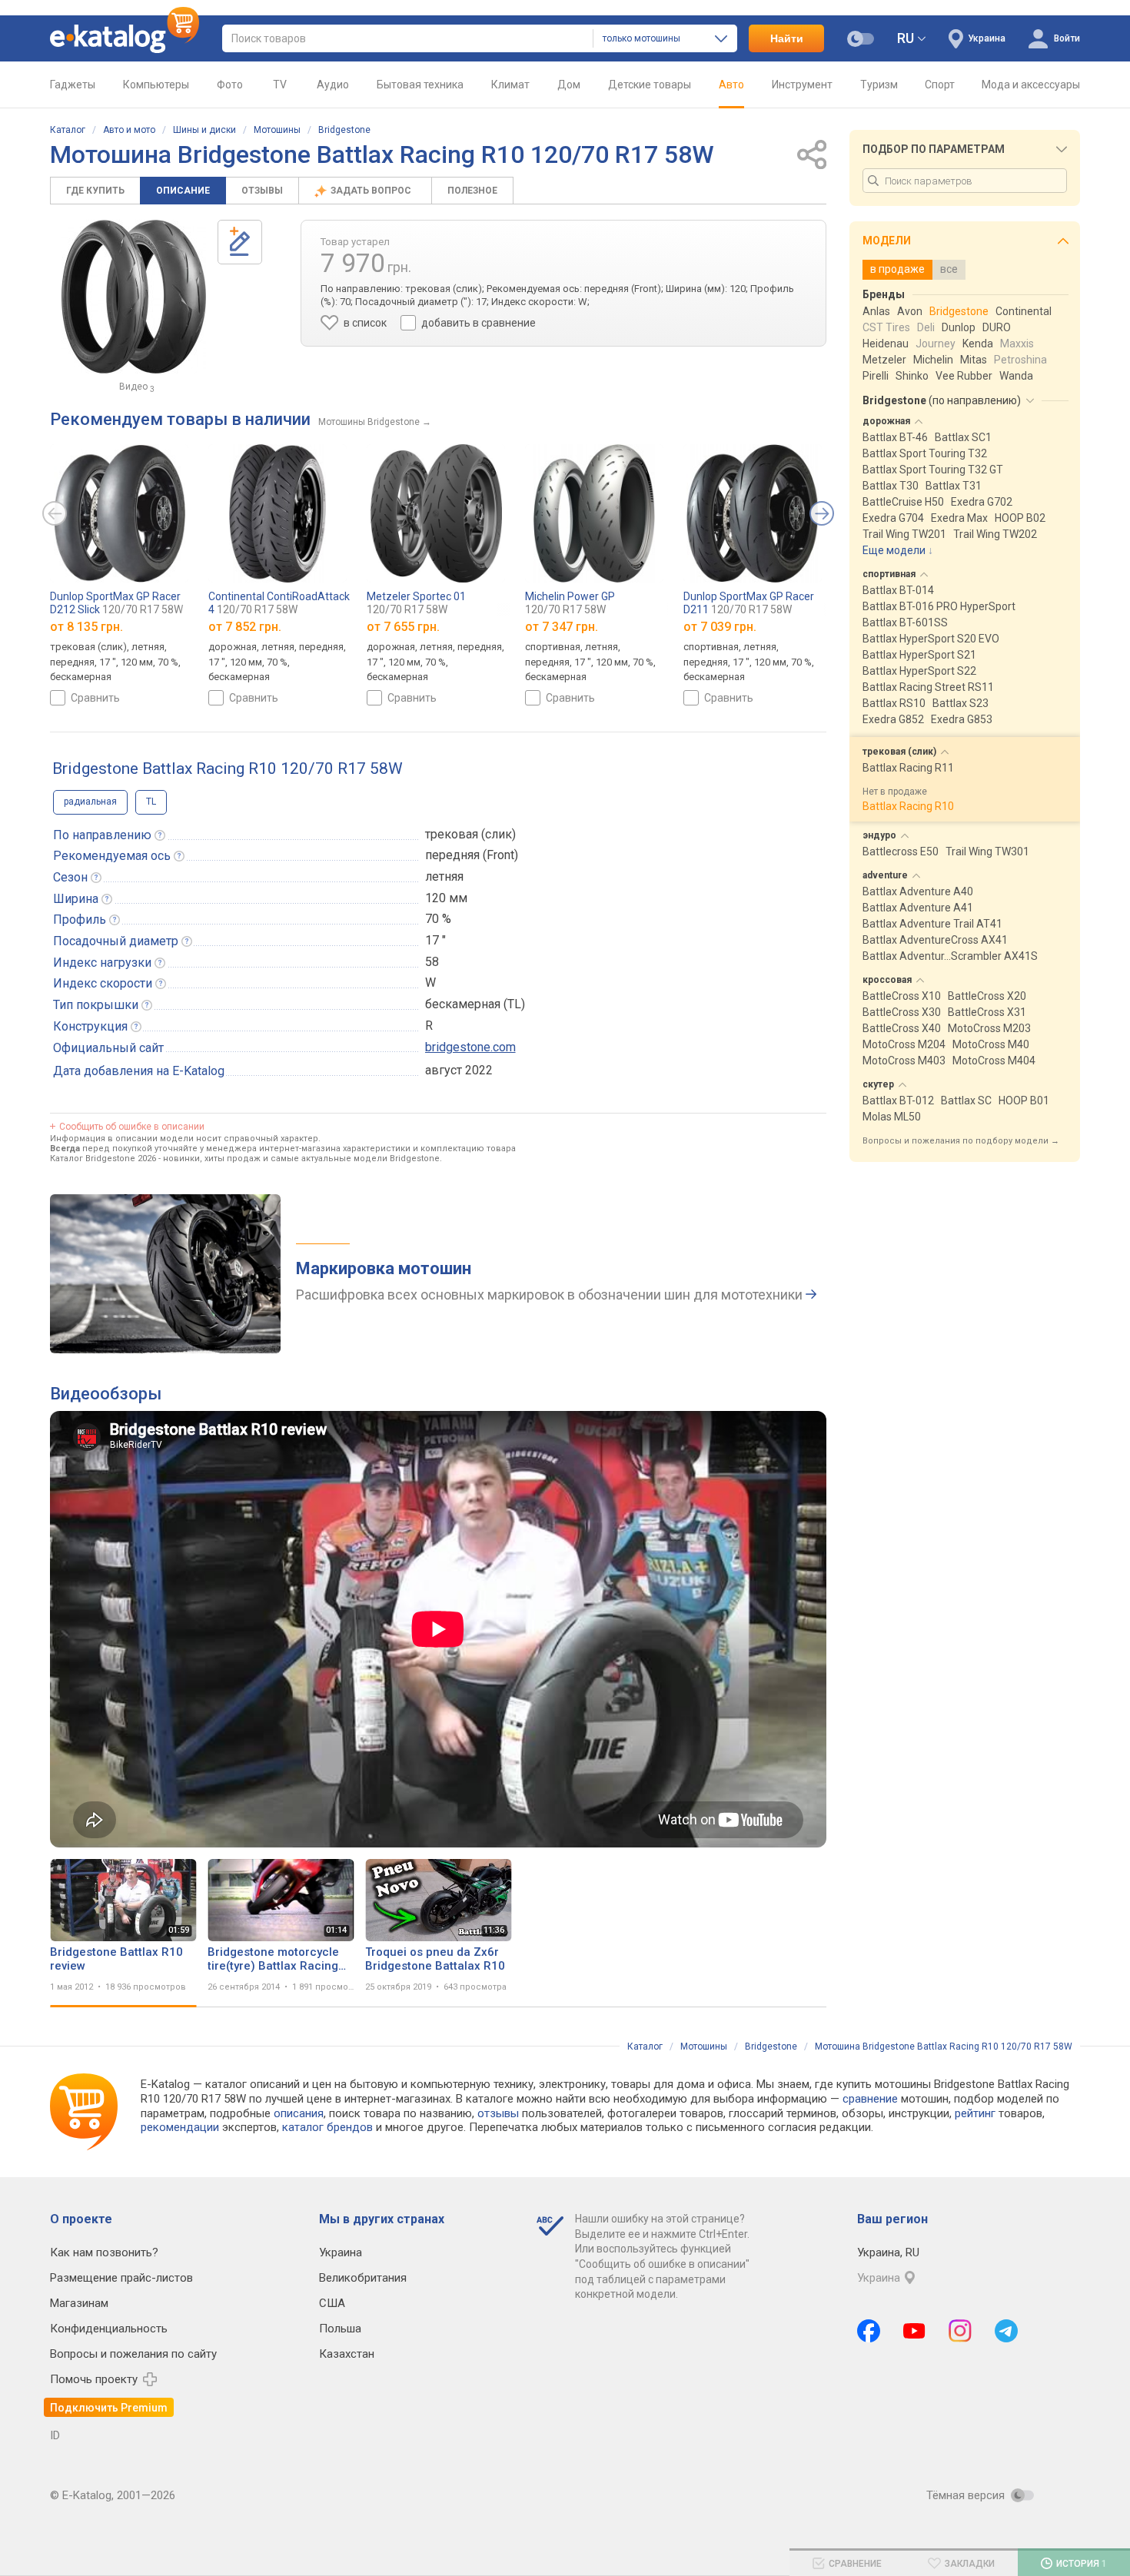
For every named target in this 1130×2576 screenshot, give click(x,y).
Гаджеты (73, 85)
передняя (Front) (472, 855)
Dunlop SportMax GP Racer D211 (749, 603)
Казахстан (347, 2354)
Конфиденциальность (109, 2329)
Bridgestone (344, 130)
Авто (731, 85)
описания (299, 2113)
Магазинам (79, 2303)
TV (280, 85)
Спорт (940, 85)
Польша (340, 2329)
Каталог (68, 130)
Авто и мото (129, 130)
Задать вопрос (372, 191)
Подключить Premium (109, 2408)
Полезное (472, 191)
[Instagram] (960, 2331)
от (86, 627)
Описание (183, 191)
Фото (230, 85)
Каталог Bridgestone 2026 (103, 1159)
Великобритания (363, 2278)
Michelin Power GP (570, 603)
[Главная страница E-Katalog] (125, 38)
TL (151, 802)
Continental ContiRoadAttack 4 (279, 603)
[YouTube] (914, 2331)
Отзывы (262, 191)
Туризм (879, 85)
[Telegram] (1006, 2331)
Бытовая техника (420, 85)
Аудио (333, 85)
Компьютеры (156, 85)
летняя (444, 876)
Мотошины (277, 130)
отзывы (498, 2113)
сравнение (870, 2099)
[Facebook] (869, 2331)
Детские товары (650, 85)
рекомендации (180, 2127)
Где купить (95, 191)
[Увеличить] (134, 297)
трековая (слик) (470, 834)
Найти (787, 38)
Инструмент (802, 85)
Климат (510, 85)
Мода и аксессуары (1031, 85)
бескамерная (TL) (475, 1004)
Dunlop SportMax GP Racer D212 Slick (116, 603)
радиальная (90, 802)
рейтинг (975, 2113)
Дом (569, 85)
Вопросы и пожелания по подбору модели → (961, 1141)
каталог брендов (327, 2127)
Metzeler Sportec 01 (416, 603)
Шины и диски (204, 130)
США (332, 2303)
